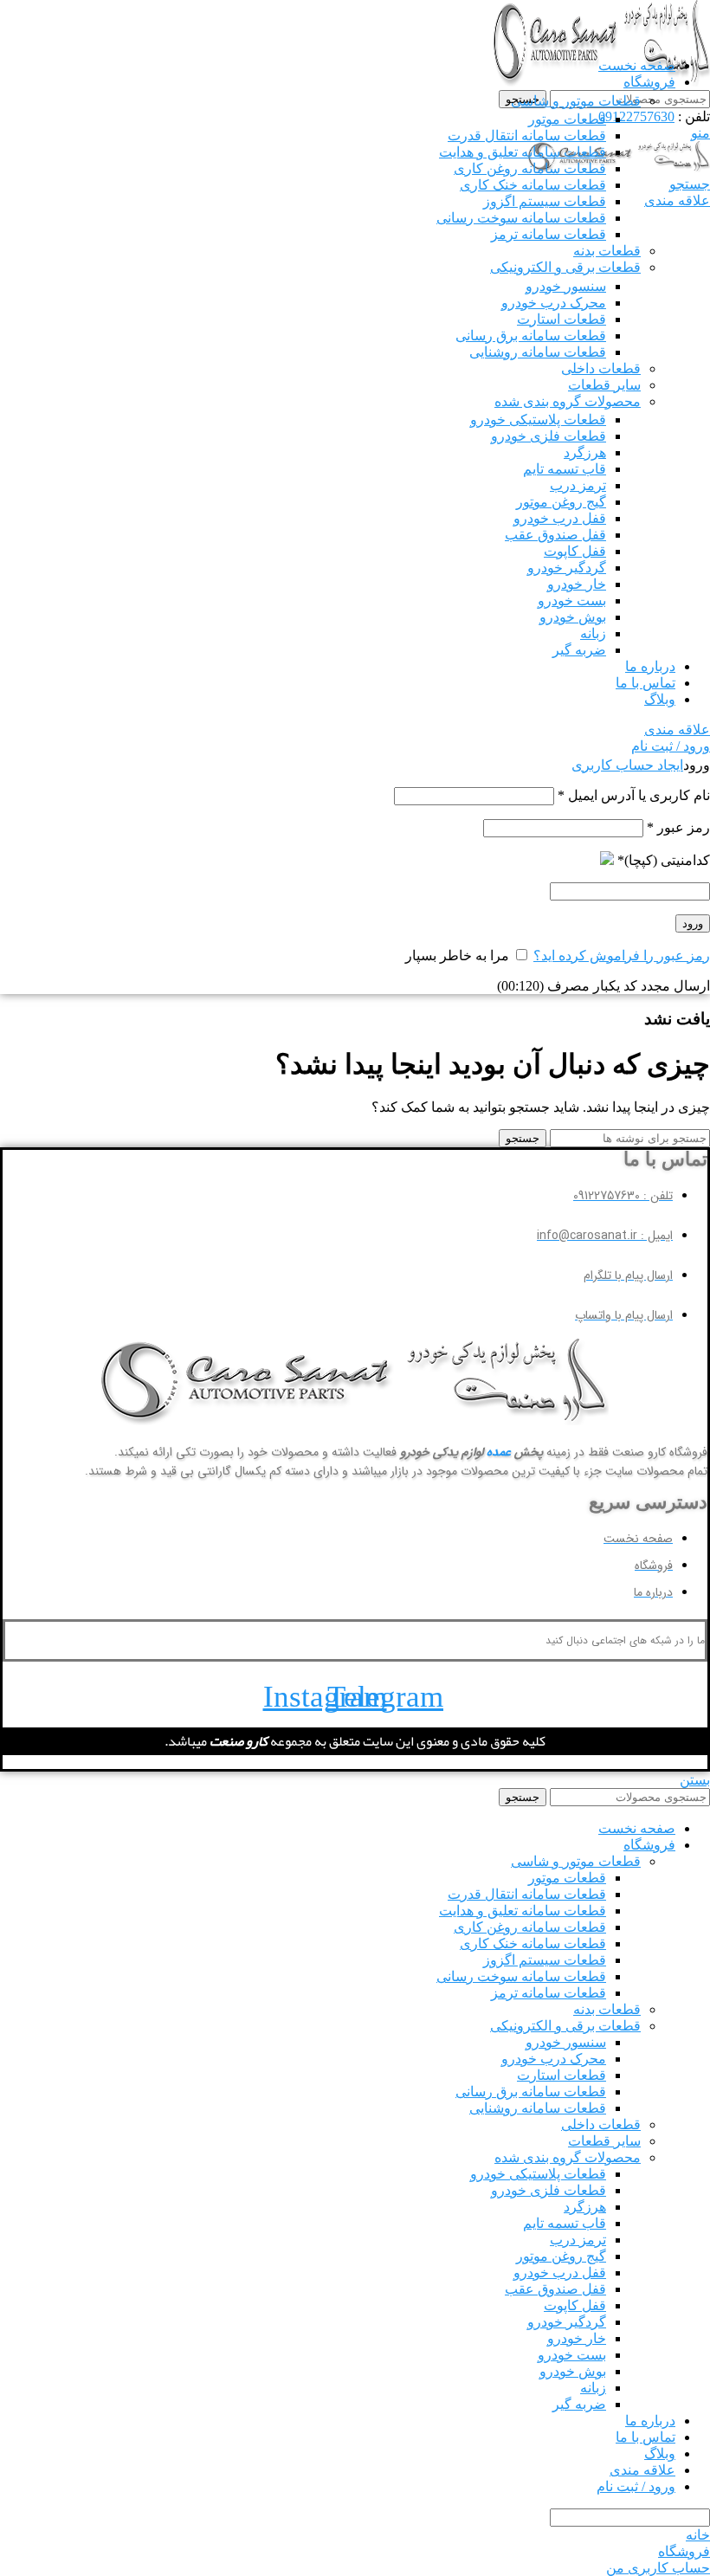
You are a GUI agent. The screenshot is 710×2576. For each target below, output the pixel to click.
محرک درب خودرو (554, 303)
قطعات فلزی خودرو (549, 436)
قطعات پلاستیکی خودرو (538, 420)
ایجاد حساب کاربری (627, 765)
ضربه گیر (579, 650)
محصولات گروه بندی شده (568, 401)
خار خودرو (577, 584)
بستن (695, 1780)
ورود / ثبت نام (636, 2486)
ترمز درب (578, 485)
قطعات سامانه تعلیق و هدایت (523, 152)
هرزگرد (585, 452)
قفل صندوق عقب (555, 535)
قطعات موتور (567, 119)
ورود (693, 923)
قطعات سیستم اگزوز (545, 201)
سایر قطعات (604, 385)
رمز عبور (678, 827)
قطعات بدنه (607, 251)
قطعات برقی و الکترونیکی (565, 267)
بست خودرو (572, 600)
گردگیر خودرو (567, 568)
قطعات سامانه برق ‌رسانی (531, 336)
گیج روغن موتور (561, 502)
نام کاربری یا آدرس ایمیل (634, 795)
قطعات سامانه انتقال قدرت (527, 136)
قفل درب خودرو (560, 518)
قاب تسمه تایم (565, 469)
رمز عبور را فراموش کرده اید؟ (622, 956)
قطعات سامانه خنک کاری (533, 185)
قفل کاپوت (575, 551)
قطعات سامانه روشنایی (538, 352)
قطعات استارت (562, 319)
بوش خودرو (573, 617)
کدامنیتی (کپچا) (664, 860)
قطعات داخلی (601, 368)
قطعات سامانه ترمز (549, 234)
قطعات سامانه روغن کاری (530, 168)
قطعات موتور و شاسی (576, 101)
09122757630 (636, 116)
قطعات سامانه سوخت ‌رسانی (521, 218)
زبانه (593, 633)
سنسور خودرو (566, 286)
